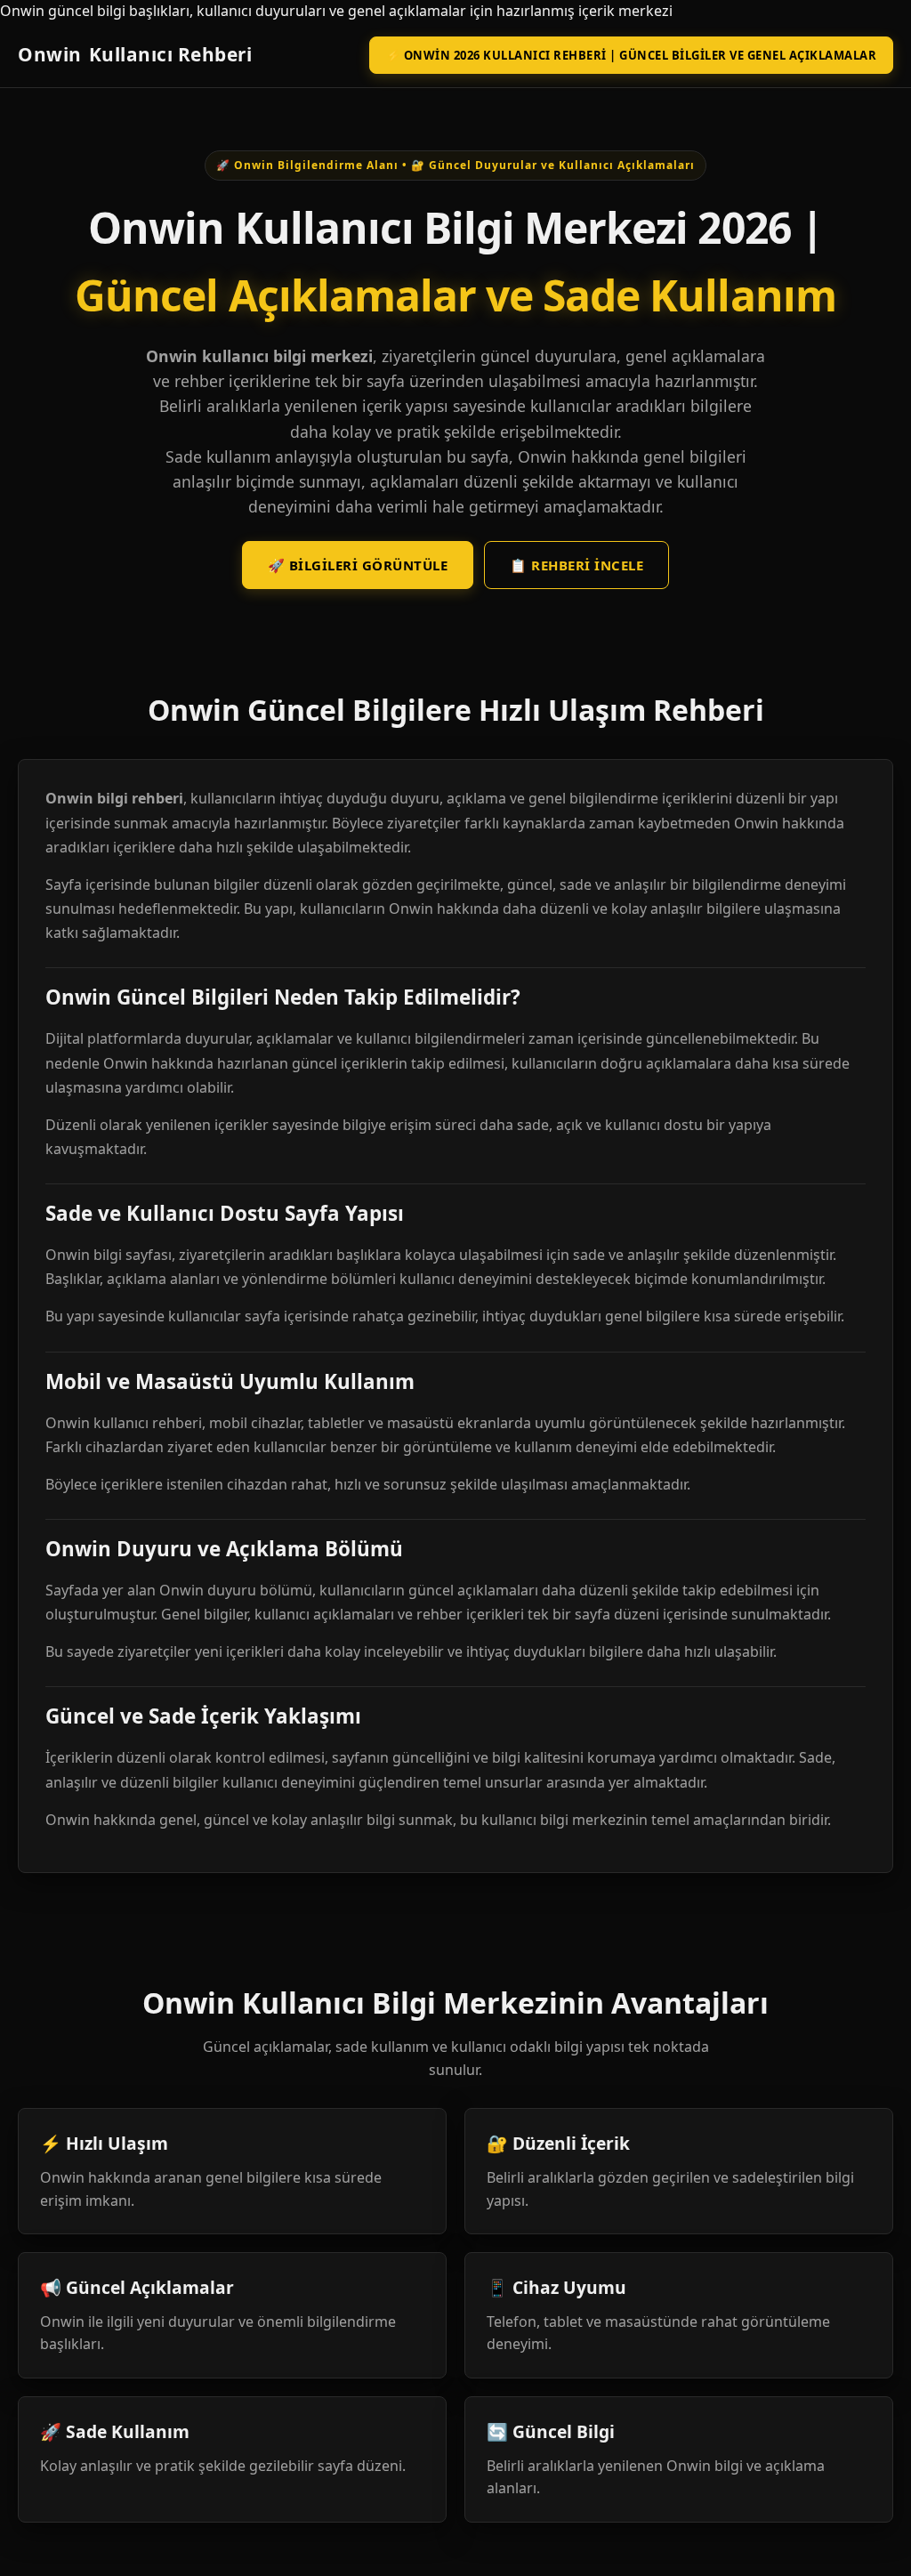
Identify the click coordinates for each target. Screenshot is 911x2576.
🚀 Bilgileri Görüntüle (358, 565)
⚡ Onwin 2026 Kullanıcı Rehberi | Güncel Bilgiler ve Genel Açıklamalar (632, 55)
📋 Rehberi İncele (576, 565)
